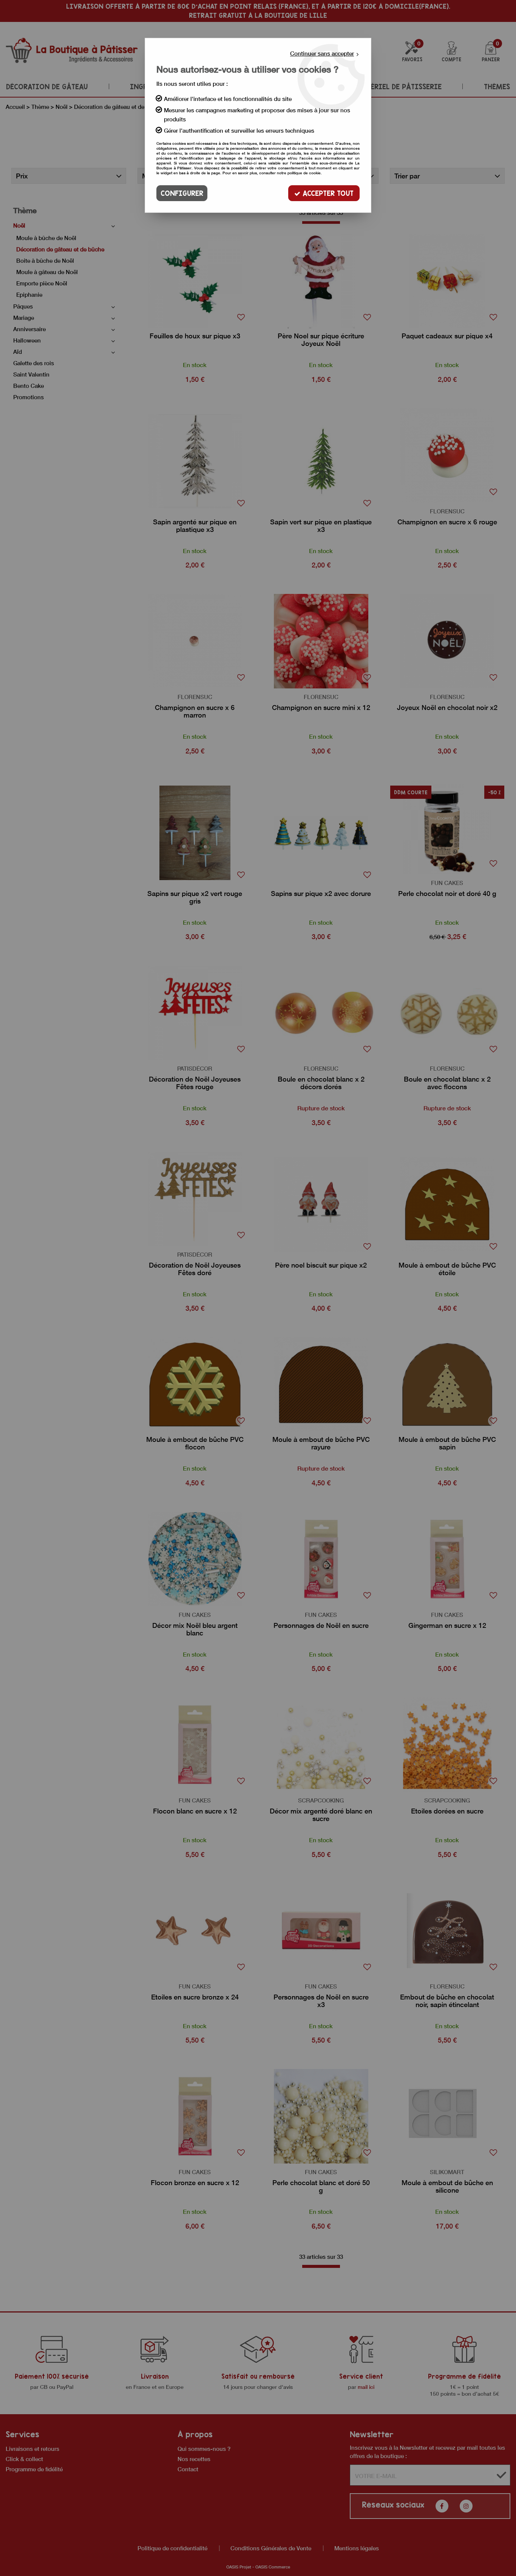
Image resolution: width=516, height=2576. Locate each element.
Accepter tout (327, 193)
